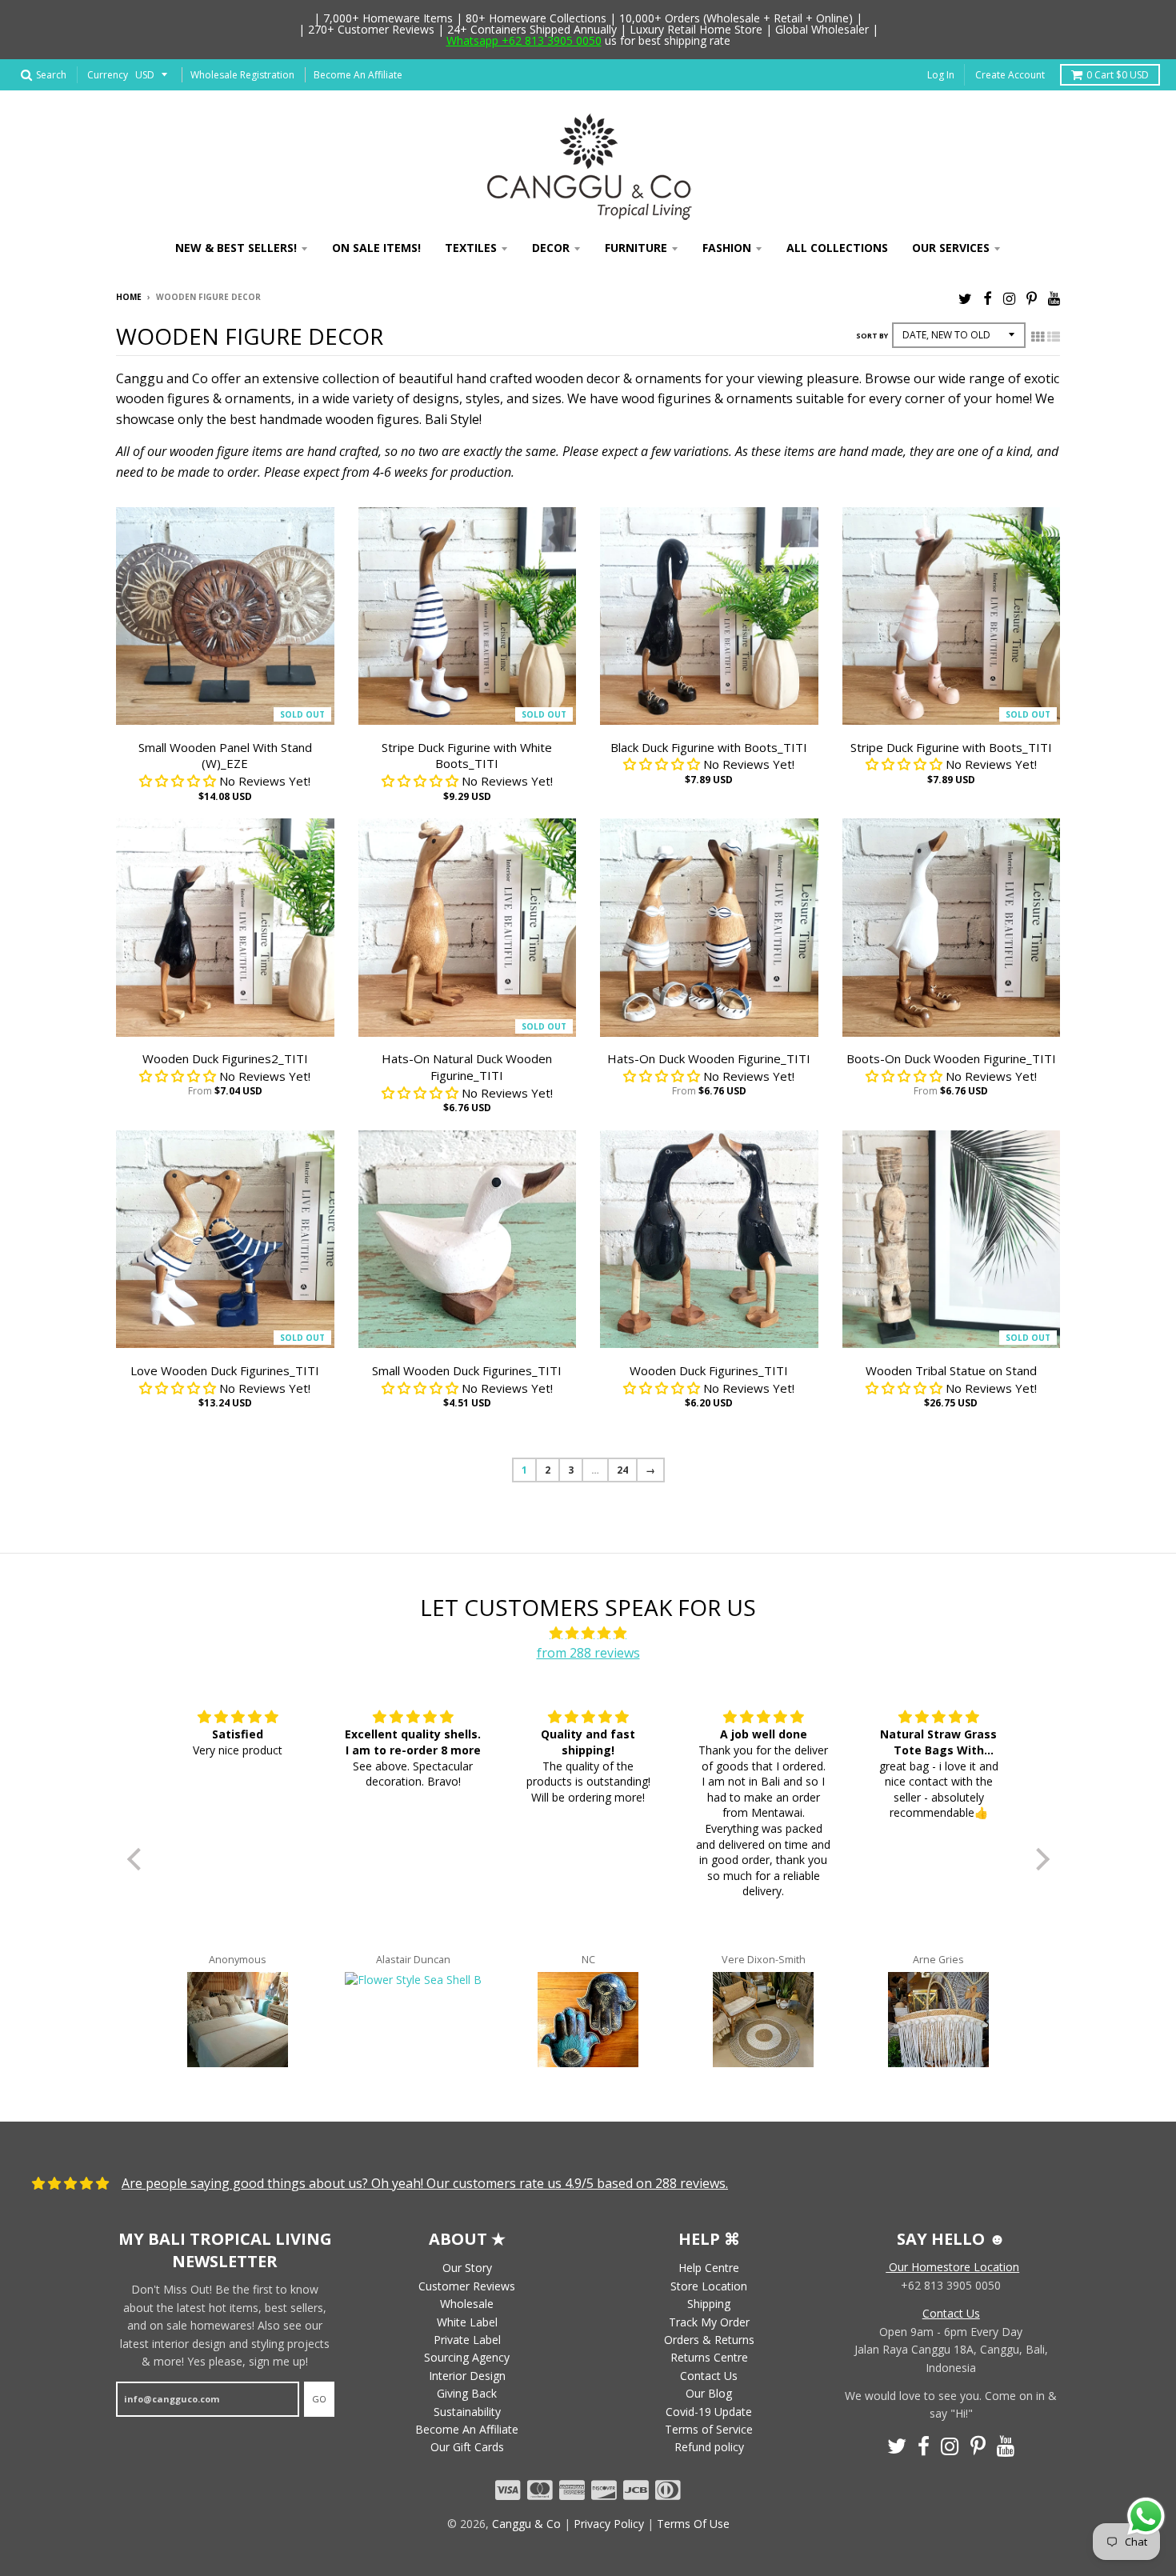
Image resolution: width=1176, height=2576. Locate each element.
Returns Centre (709, 2357)
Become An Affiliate (358, 75)
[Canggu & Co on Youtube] (1054, 298)
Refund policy (709, 2447)
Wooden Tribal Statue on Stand (951, 1370)
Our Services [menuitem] (951, 248)
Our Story (467, 2268)
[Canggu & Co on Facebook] (988, 298)
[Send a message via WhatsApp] (1146, 2516)
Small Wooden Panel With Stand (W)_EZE (225, 756)
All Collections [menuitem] (837, 248)
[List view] (1054, 337)
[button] (138, 1859)
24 (622, 1470)
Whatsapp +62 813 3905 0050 (524, 40)
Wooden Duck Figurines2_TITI (225, 1058)
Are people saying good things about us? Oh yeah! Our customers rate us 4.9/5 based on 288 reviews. (425, 2183)
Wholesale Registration (242, 75)
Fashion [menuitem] (727, 248)
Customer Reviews (467, 2286)
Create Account (1010, 75)
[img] (588, 1634)
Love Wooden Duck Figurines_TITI (225, 1370)
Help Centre (709, 2268)
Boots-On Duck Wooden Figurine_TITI (951, 1058)
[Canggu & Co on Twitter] (965, 298)
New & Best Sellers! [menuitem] (236, 248)
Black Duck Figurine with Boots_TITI (709, 747)
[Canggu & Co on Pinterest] (1032, 298)
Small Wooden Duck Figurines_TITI (467, 1370)
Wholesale (467, 2304)
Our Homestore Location (952, 2267)
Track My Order (709, 2322)
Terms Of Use (693, 2524)
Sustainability (467, 2412)
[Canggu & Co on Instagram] (1009, 298)
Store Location (709, 2286)
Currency (108, 75)
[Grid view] (1038, 337)
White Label (467, 2322)
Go (319, 2399)
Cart (1118, 75)
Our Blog (709, 2393)
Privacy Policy (609, 2524)
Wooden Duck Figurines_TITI (709, 1370)
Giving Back (467, 2393)
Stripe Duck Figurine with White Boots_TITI (467, 756)
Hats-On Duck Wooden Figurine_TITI (709, 1058)
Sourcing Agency (467, 2357)
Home (129, 297)
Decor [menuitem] (551, 248)
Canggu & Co (526, 2524)
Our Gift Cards (467, 2447)
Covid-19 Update (709, 2412)
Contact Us (709, 2376)
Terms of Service (709, 2429)
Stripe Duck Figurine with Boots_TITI (951, 747)
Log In (941, 75)
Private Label (467, 2340)
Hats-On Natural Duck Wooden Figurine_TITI (467, 1067)
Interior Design (467, 2376)
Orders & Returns (709, 2340)
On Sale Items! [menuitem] (376, 248)
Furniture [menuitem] (636, 248)
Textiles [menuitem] (471, 248)
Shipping (709, 2304)
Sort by (872, 336)
